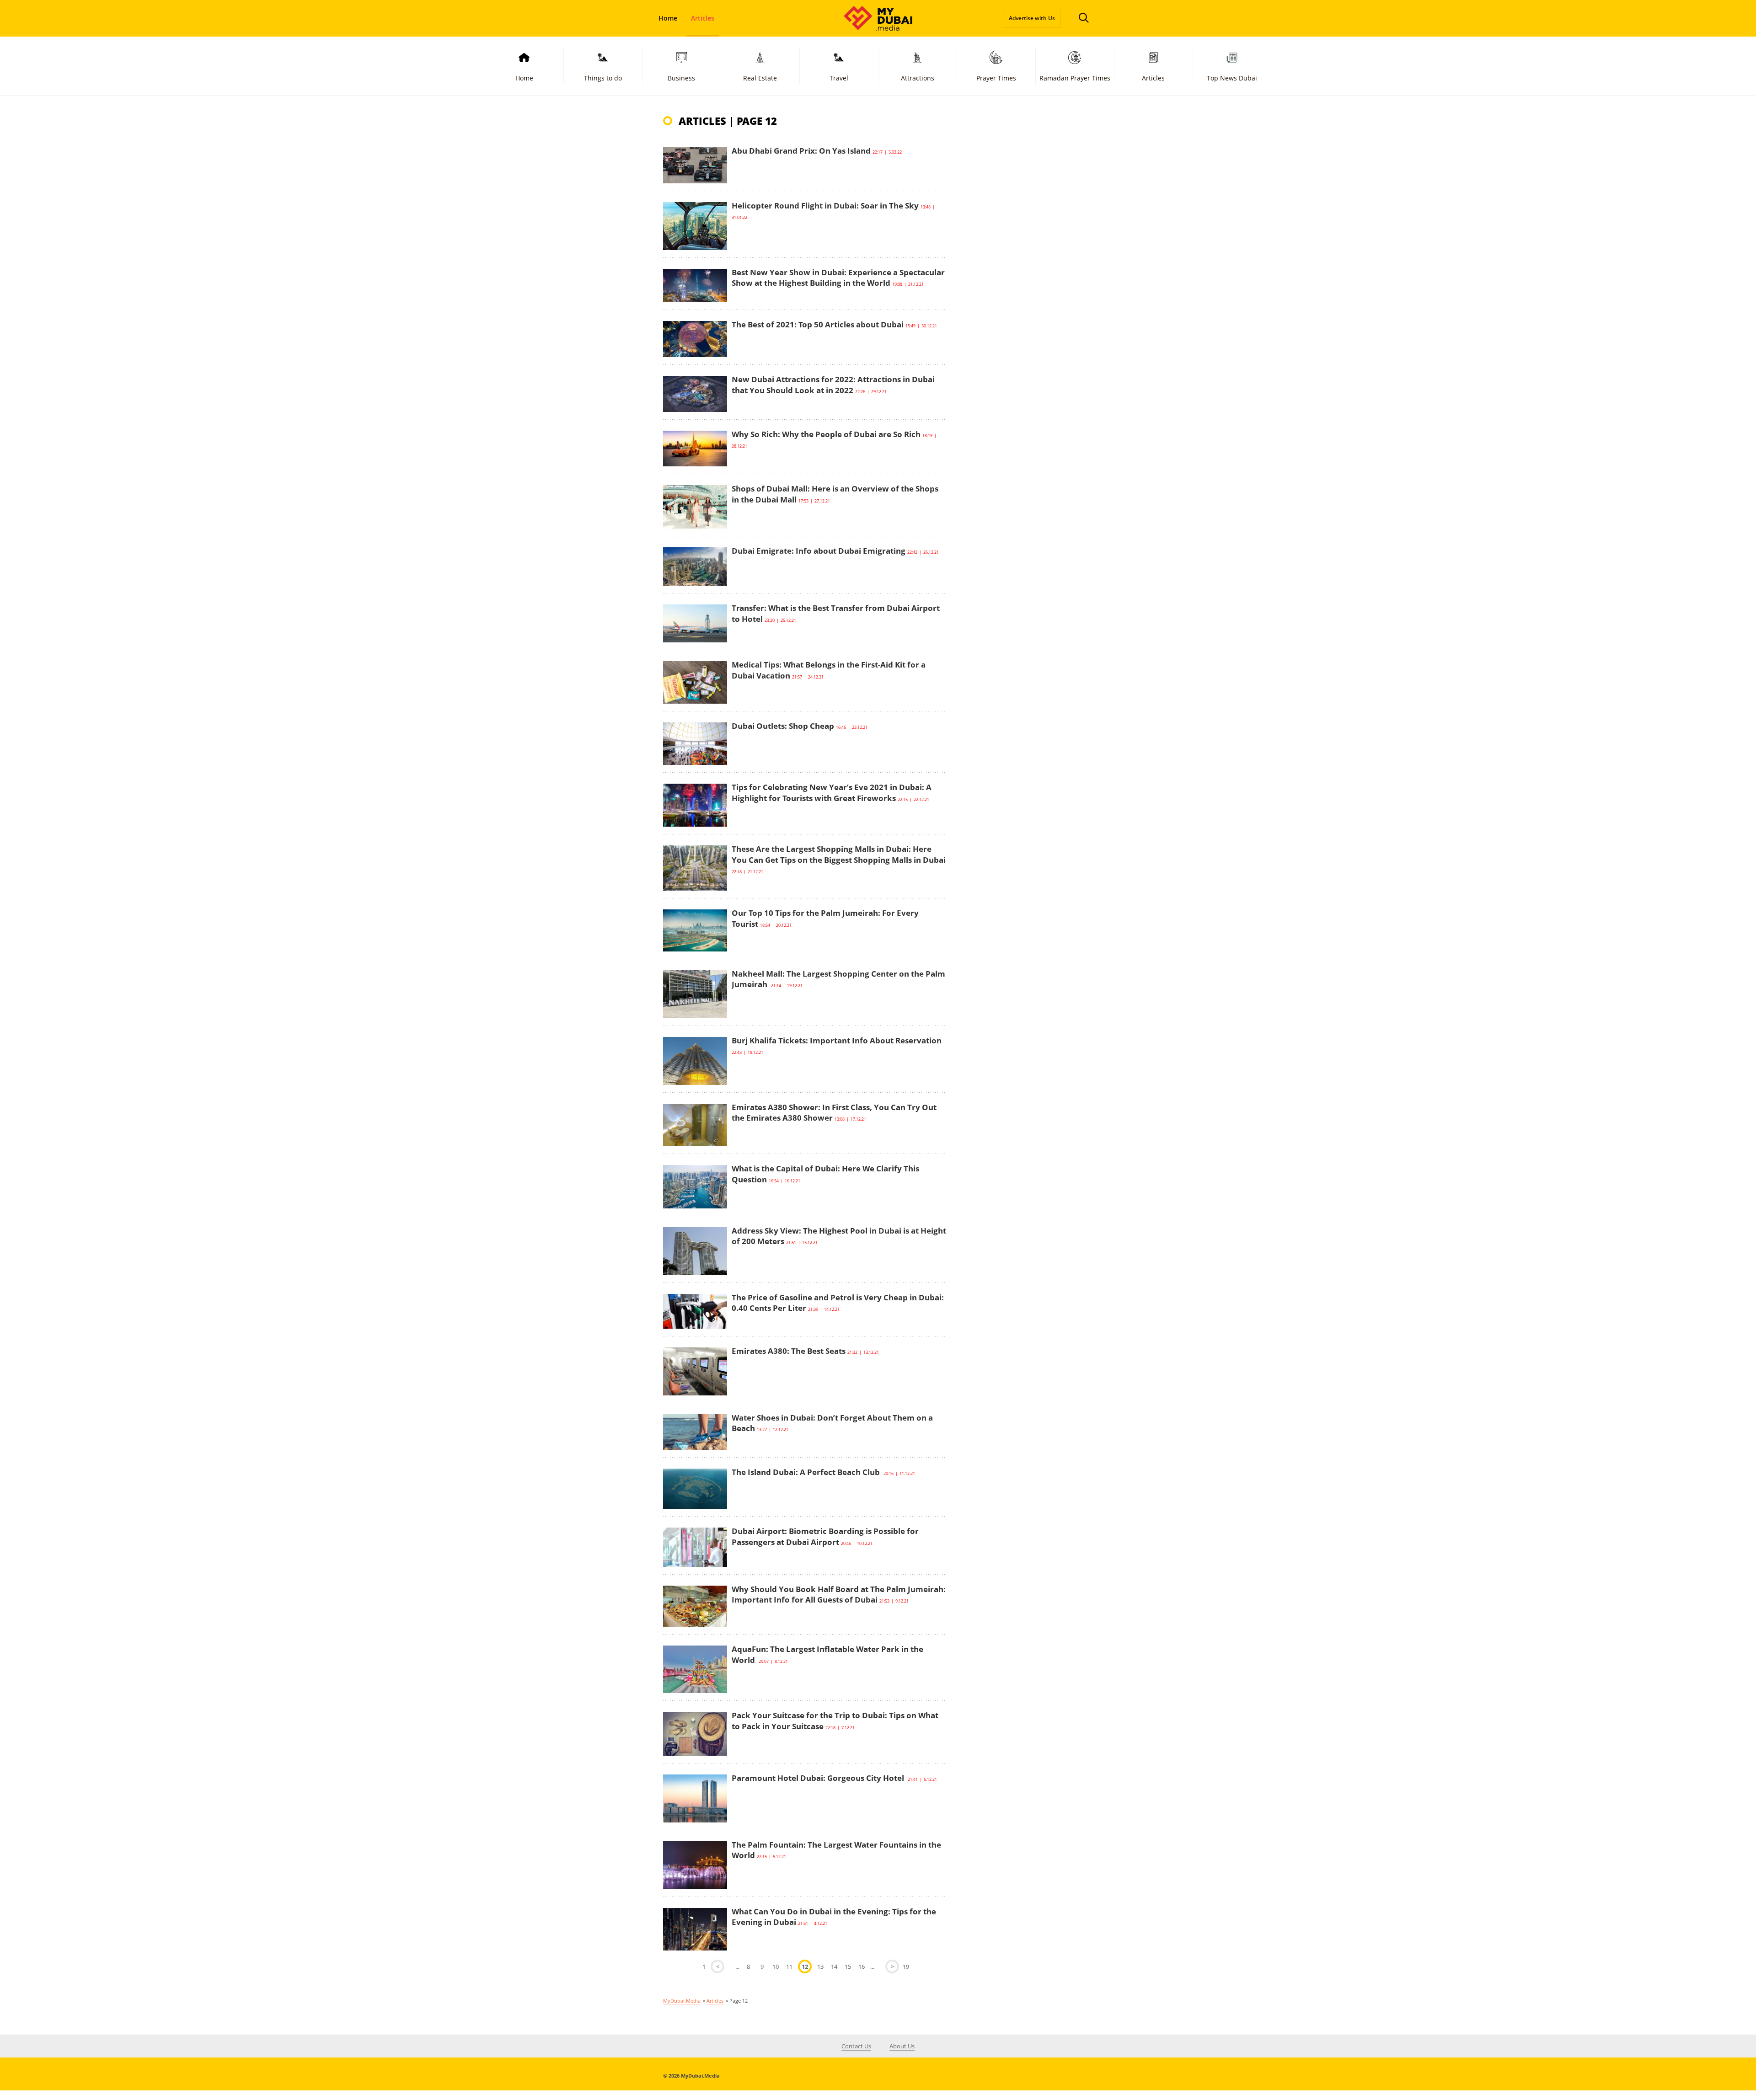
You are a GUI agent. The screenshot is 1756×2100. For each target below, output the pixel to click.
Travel (839, 78)
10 (776, 1966)
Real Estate (760, 78)
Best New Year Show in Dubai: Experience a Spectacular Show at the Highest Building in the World (838, 278)
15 (848, 1966)
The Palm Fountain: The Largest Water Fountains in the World (836, 1850)
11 (789, 1966)
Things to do (603, 78)
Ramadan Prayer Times (1075, 78)
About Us (902, 2046)
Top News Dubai (1232, 78)
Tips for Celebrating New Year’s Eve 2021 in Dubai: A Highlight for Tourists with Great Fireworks (832, 793)
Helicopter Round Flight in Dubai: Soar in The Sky (825, 206)
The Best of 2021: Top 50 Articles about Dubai (818, 324)
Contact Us (856, 2046)
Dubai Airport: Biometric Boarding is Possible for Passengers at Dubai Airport (825, 1536)
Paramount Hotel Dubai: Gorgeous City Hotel (819, 1778)
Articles (703, 18)
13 (820, 1966)
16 (862, 1966)
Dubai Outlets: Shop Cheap (783, 726)
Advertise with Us (1032, 18)
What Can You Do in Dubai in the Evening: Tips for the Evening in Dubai (834, 1917)
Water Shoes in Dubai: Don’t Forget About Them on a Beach (832, 1423)
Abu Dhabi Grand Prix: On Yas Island (801, 151)
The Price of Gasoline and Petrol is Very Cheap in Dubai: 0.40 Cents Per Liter (838, 1303)
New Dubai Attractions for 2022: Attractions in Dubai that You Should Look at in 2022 (833, 385)
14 (834, 1966)
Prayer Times (996, 78)
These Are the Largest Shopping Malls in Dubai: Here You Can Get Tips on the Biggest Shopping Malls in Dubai (839, 854)
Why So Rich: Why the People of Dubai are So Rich (826, 434)
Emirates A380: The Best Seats (789, 1351)
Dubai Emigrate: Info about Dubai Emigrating (819, 551)
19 (906, 1966)
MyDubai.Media (682, 2001)
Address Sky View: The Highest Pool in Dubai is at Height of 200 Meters (839, 1236)
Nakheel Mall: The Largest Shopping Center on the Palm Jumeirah (838, 979)
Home (668, 18)
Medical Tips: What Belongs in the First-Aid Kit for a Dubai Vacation (829, 670)
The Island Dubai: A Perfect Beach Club (807, 1472)
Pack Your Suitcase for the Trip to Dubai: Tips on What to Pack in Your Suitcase (835, 1721)
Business (681, 78)
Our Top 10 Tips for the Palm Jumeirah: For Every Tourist (825, 918)
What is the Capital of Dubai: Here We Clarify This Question (825, 1174)
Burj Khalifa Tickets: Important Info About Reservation (837, 1040)
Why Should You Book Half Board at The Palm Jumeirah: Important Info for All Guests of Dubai (839, 1595)
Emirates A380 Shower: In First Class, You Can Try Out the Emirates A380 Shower (834, 1113)
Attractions (918, 78)
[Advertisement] (1024, 275)
